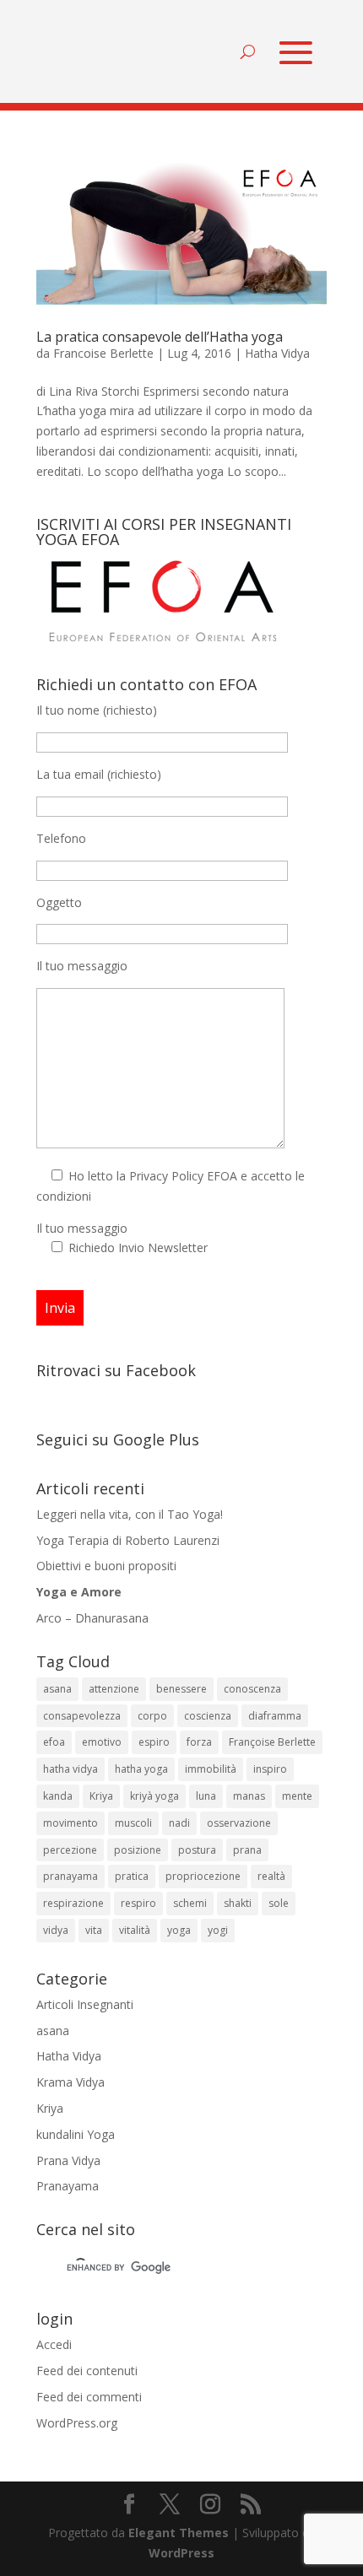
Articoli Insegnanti (85, 2004)
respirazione (73, 1903)
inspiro (270, 1769)
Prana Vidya (68, 2160)
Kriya (101, 1796)
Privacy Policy (166, 1176)
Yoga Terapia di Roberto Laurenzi (128, 1540)
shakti (238, 1903)
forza (199, 1742)
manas (249, 1796)
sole (279, 1903)
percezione (70, 1850)
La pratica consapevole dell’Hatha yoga (160, 337)
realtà (271, 1876)
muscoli (133, 1823)
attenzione (114, 1689)
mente (297, 1796)
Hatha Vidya (277, 353)
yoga (179, 1930)
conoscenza (252, 1689)
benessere (181, 1689)
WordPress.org (77, 2423)
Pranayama (68, 2186)
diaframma (275, 1716)
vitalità (135, 1930)
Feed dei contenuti (87, 2371)
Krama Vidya (70, 2082)
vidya (56, 1930)
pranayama (70, 1876)
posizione (138, 1850)
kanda (58, 1796)
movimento (70, 1823)
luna (206, 1796)
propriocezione (203, 1876)
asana (57, 1689)
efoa (54, 1742)
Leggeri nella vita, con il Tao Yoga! (130, 1514)
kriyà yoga (154, 1796)
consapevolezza (82, 1716)
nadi (179, 1823)
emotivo (102, 1742)
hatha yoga (141, 1769)
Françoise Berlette (272, 1742)
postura (197, 1850)
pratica (132, 1876)
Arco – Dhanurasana (92, 1618)
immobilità (211, 1769)
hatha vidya (70, 1769)
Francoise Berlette (103, 353)
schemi (190, 1903)
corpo (152, 1716)
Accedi (54, 2344)
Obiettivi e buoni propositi (106, 1566)
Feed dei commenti (89, 2397)
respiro (138, 1903)
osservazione (239, 1823)
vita (94, 1930)
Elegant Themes (179, 2533)
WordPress (181, 2553)
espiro (154, 1742)
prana (247, 1850)
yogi (218, 1930)
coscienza (208, 1716)
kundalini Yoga (76, 2134)
